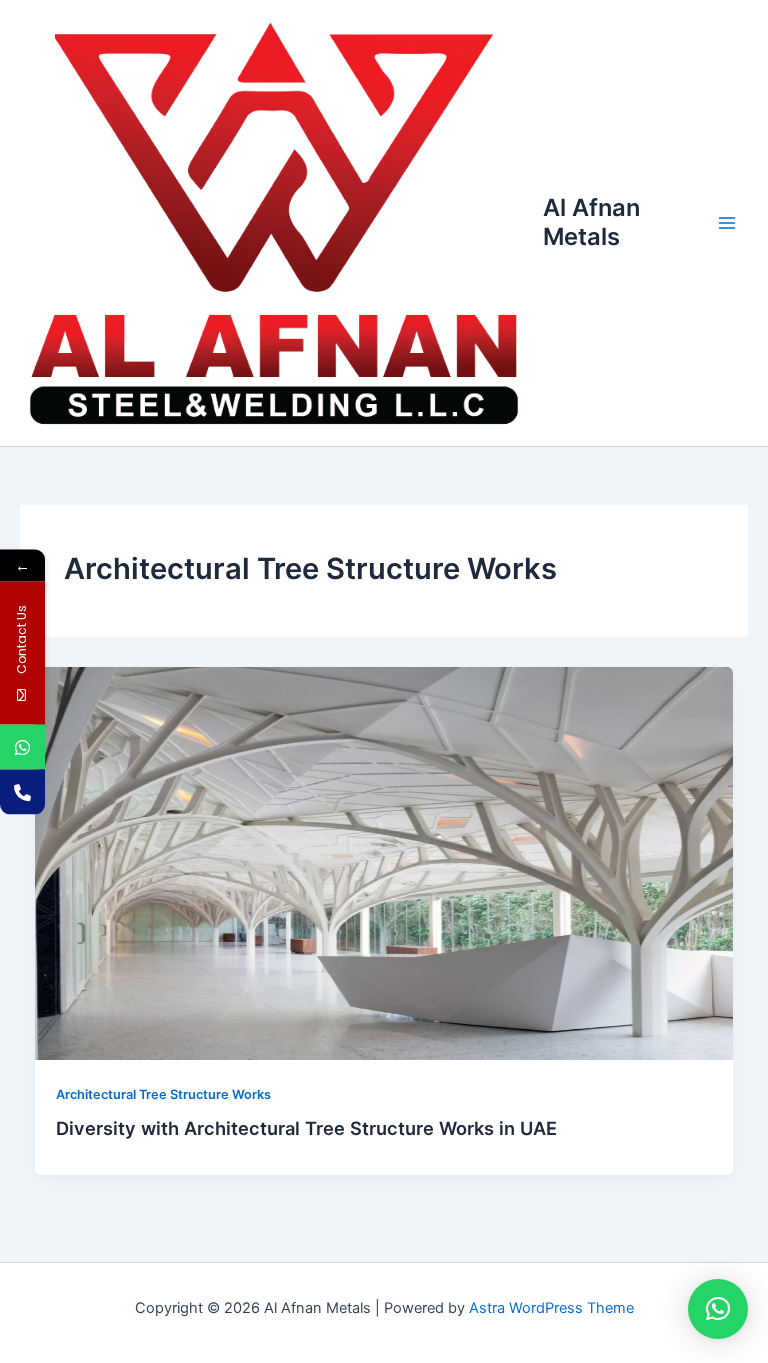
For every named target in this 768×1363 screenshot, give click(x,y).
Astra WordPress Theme (551, 1308)
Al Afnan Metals (591, 221)
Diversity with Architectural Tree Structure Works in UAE (306, 1128)
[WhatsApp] (22, 746)
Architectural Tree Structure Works (163, 1094)
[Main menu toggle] (727, 223)
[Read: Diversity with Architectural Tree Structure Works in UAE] (384, 862)
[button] (718, 1309)
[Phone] (22, 791)
